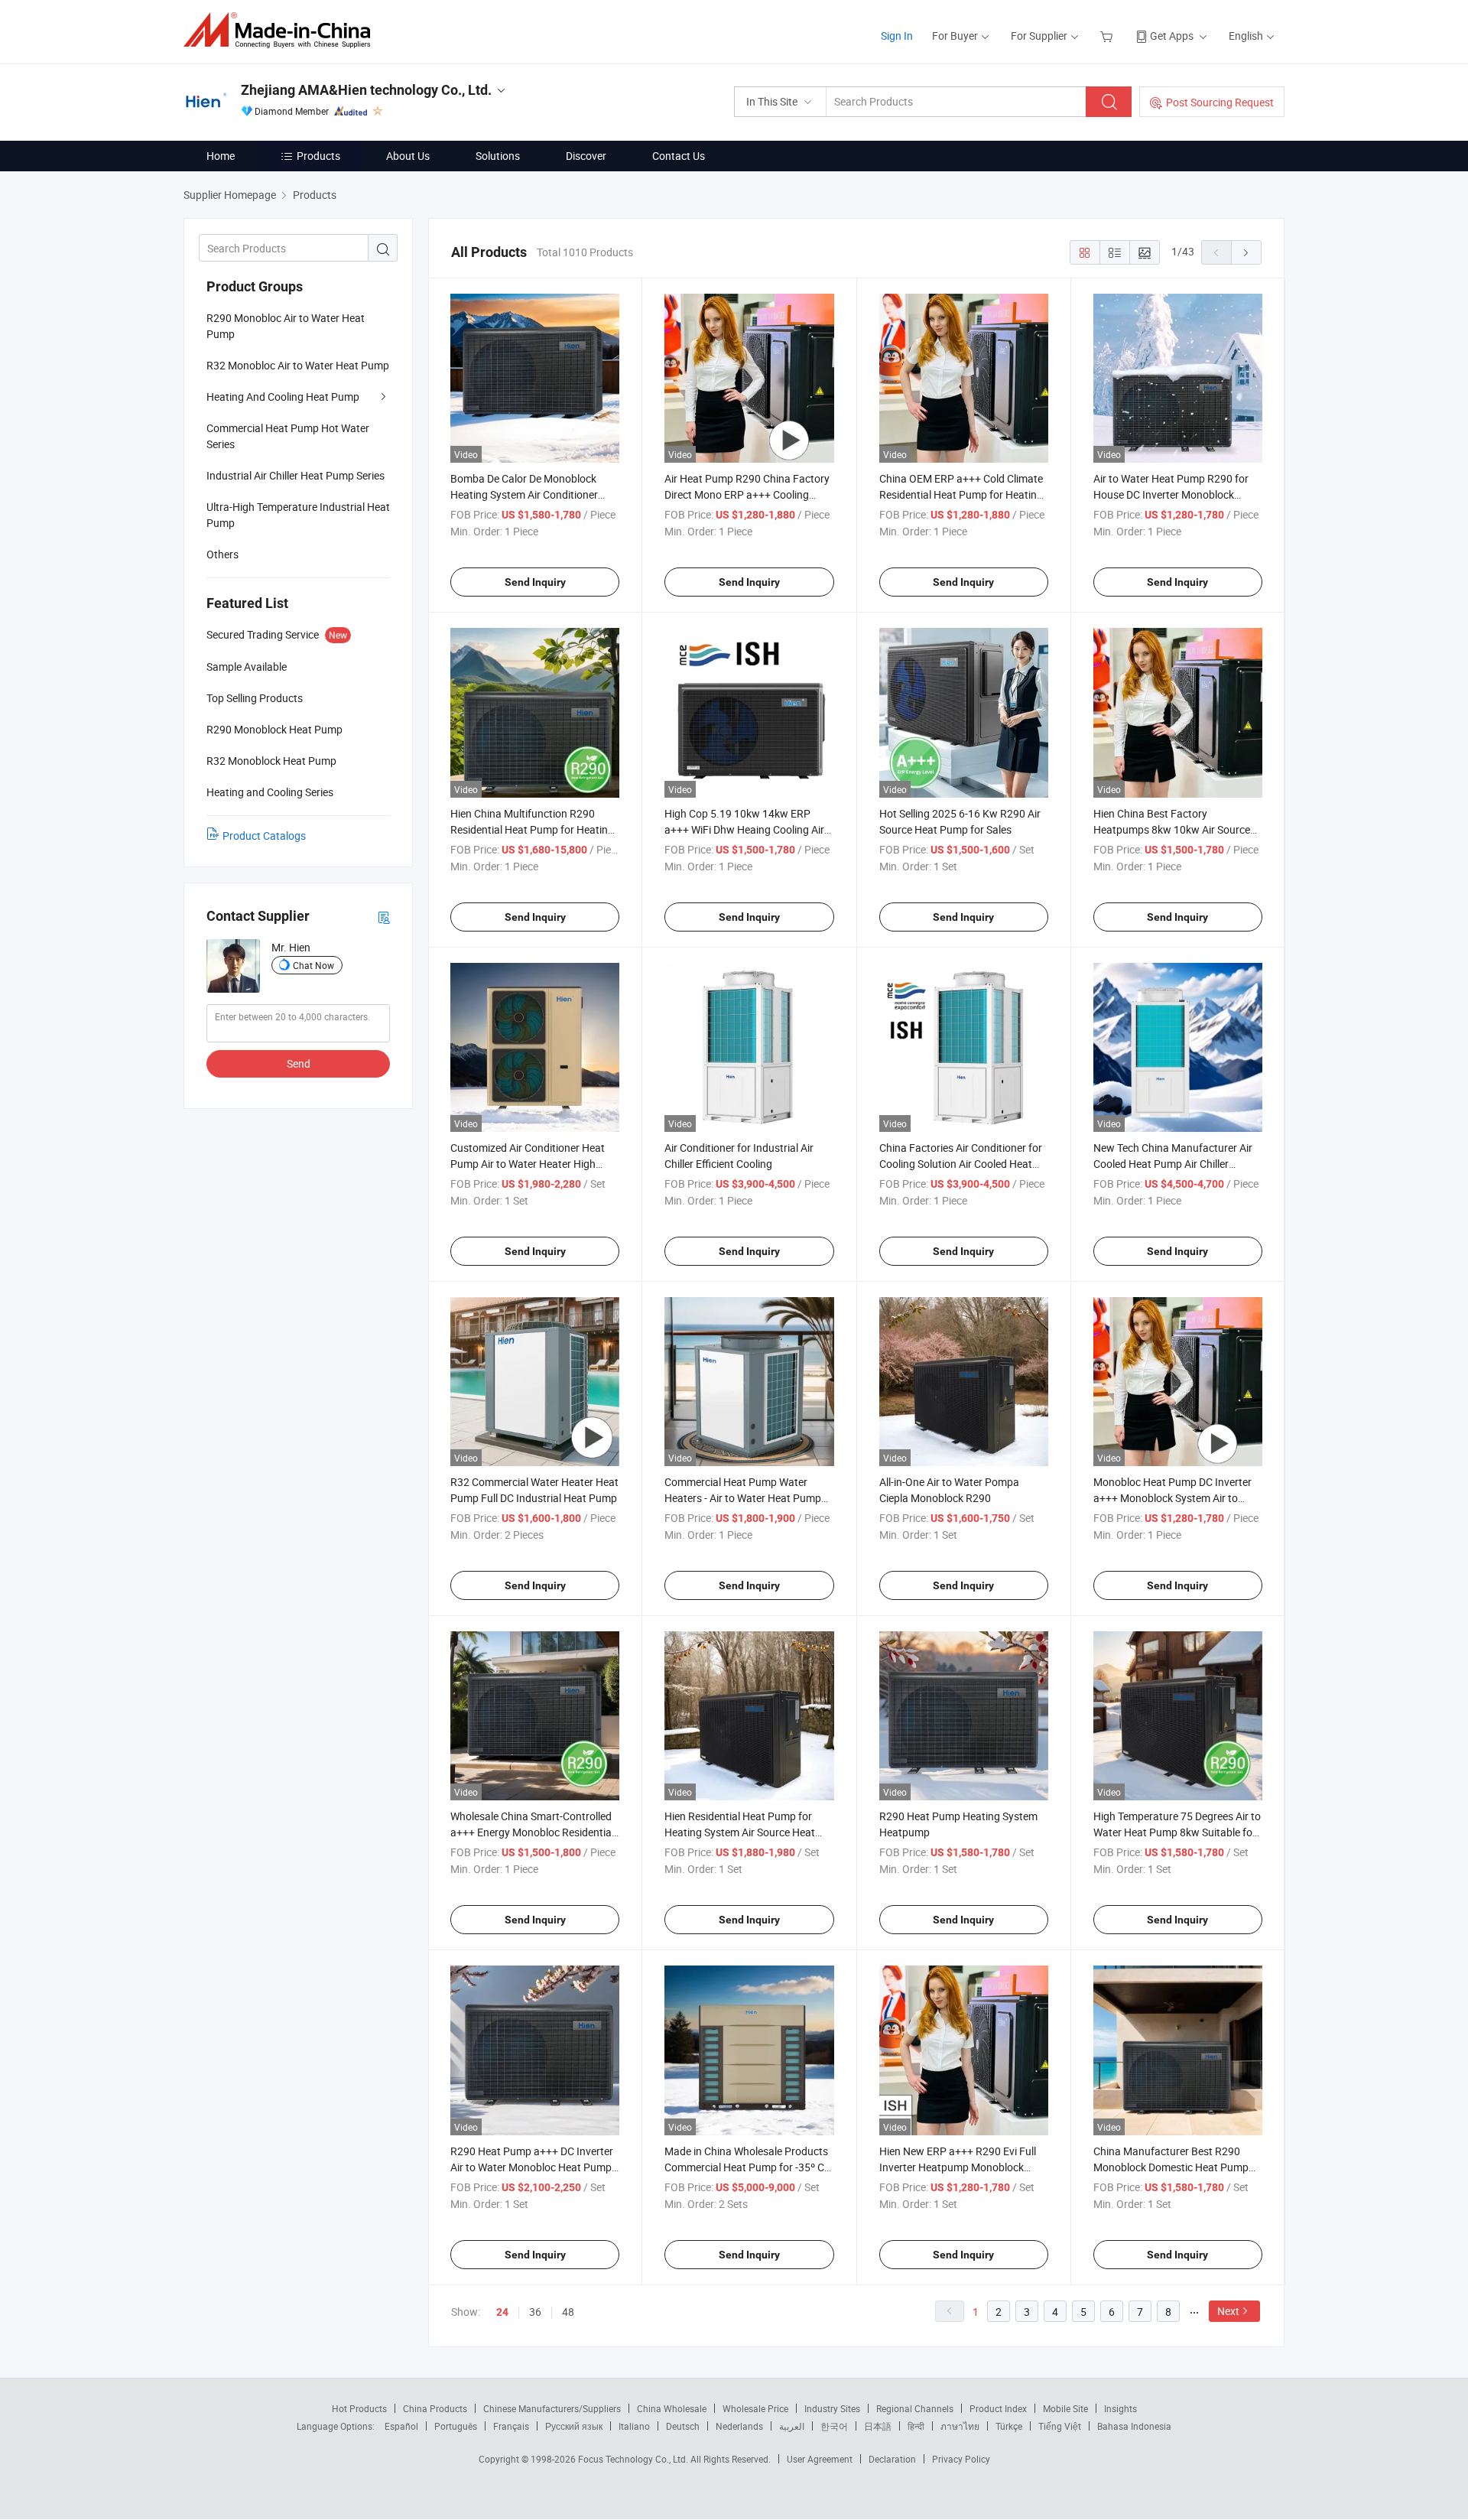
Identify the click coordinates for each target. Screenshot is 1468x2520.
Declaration (892, 2459)
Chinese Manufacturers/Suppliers (552, 2408)
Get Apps (1172, 36)
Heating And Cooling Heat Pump (283, 397)
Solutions (498, 156)
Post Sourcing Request (1220, 102)
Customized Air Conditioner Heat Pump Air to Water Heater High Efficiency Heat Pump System (528, 1164)
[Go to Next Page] (1246, 252)
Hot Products (359, 2408)
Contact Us (679, 156)
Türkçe (1009, 2426)
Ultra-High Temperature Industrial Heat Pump (298, 515)
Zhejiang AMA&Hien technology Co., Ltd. (366, 90)
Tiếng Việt (1060, 2426)
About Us (408, 156)
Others (222, 554)
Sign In (897, 36)
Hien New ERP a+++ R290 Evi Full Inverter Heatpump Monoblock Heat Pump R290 (958, 2167)
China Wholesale (672, 2408)
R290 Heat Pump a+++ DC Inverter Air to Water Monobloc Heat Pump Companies (532, 2167)
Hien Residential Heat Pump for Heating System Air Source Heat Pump (740, 1832)
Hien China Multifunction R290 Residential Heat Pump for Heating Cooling (532, 829)
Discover (586, 156)
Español (401, 2426)
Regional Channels (915, 2408)
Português (456, 2426)
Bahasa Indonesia (1134, 2426)
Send (299, 1063)
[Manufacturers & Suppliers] (282, 30)
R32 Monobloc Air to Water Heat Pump (298, 365)
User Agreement (820, 2459)
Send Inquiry (535, 582)
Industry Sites (832, 2408)
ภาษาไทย (960, 2426)
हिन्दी (916, 2426)
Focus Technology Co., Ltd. (634, 2459)
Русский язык (574, 2426)
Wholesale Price (755, 2408)
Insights (1120, 2408)
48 (568, 2312)
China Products (435, 2408)
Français (511, 2426)
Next (1228, 2311)
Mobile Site (1065, 2408)
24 (502, 2312)
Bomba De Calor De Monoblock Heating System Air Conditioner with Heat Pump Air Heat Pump (524, 494)
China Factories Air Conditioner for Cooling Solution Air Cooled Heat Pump (961, 1164)
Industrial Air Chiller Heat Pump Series (296, 475)
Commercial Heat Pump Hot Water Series (288, 436)
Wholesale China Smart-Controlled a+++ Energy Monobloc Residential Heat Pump (532, 1832)
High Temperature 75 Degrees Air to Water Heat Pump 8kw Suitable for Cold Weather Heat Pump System (1177, 1832)
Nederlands (739, 2426)
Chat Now (313, 965)
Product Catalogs (264, 836)
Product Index (998, 2408)
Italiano (634, 2426)
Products (318, 156)
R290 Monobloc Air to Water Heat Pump (286, 326)
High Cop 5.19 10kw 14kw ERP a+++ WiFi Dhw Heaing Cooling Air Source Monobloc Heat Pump (744, 829)
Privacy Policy (961, 2459)
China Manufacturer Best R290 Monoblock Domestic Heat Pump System (1171, 2167)
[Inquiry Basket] (1108, 36)
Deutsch (683, 2426)
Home (221, 156)
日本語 (878, 2426)
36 (535, 2312)
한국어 (834, 2426)
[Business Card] (384, 917)
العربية (792, 2426)
